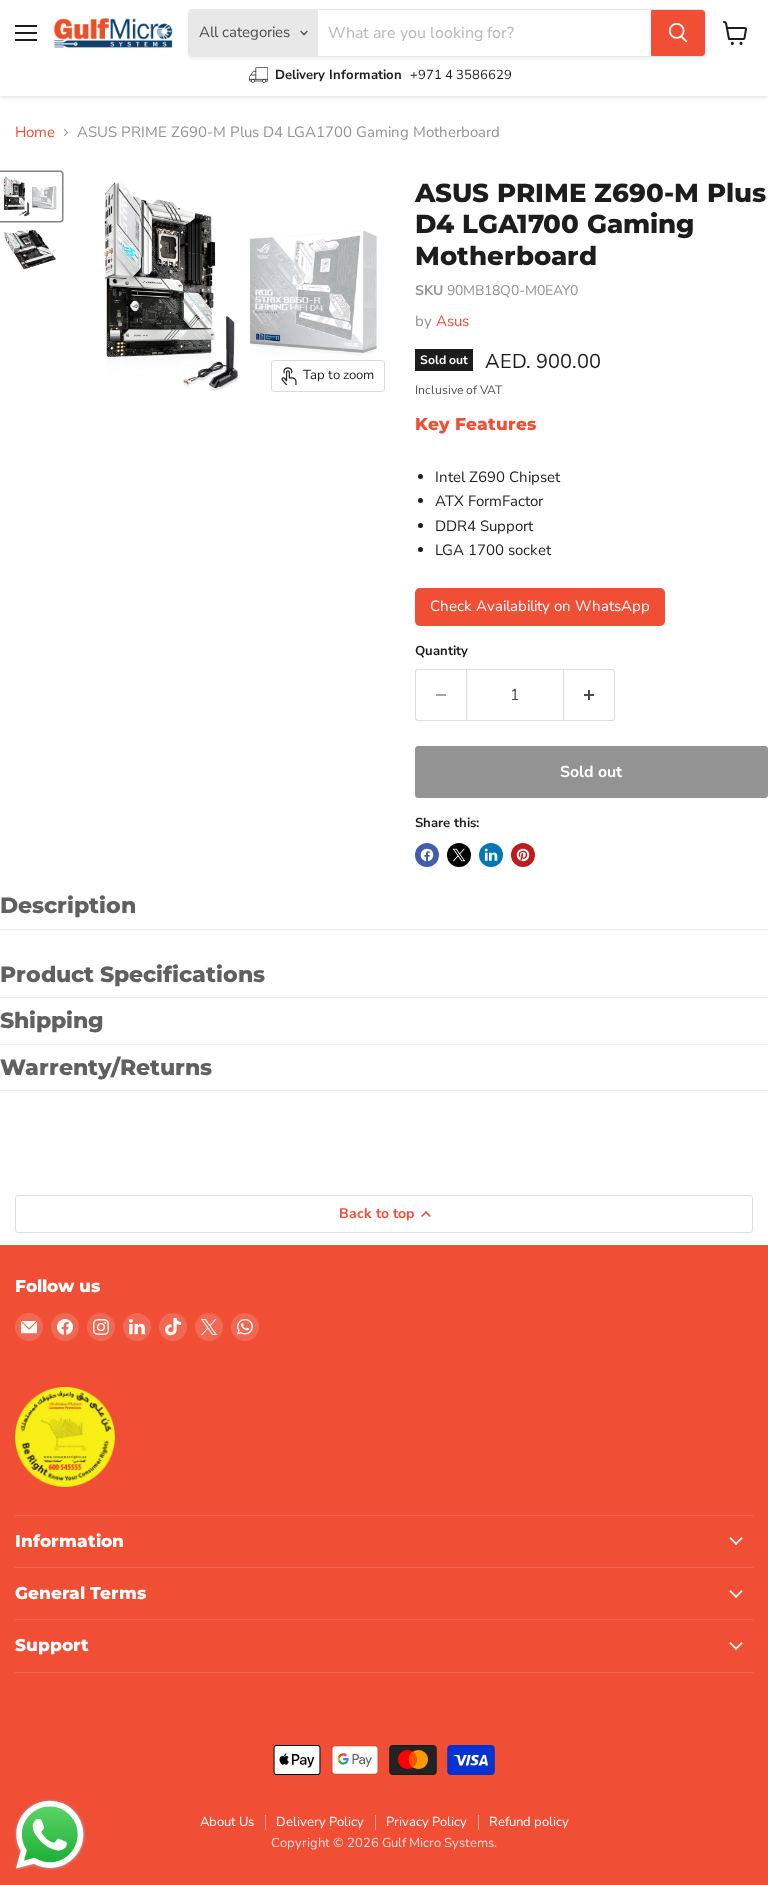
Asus (452, 321)
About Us (227, 1822)
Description (68, 905)
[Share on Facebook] (427, 855)
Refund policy (529, 1822)
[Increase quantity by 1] (589, 695)
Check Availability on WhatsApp (540, 606)
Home (35, 132)
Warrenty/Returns (106, 1067)
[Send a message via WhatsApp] (50, 1835)
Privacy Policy (426, 1822)
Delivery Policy (320, 1822)
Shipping (52, 1020)
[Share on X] (459, 855)
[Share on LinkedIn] (491, 855)
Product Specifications (132, 974)
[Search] (678, 33)
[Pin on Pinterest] (523, 855)
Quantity (441, 651)
